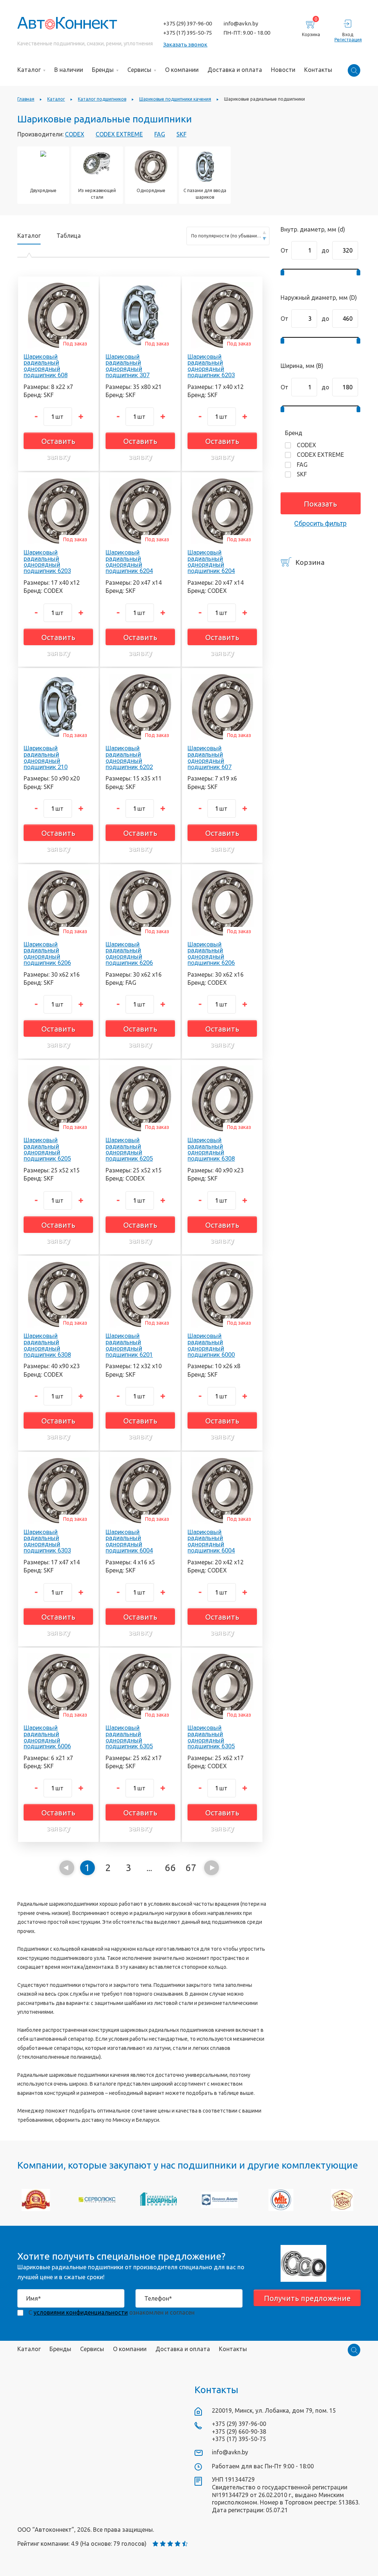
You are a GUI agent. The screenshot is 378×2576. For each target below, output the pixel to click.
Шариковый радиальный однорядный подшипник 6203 (211, 366)
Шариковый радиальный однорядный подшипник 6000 (211, 1345)
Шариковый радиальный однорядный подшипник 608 (46, 366)
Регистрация (348, 40)
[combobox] (228, 236)
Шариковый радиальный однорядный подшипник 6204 (129, 562)
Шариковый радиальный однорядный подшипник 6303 (47, 1541)
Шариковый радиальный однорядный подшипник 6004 (129, 1541)
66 (170, 1868)
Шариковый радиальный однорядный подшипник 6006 (47, 1737)
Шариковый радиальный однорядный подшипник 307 (128, 366)
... (149, 1868)
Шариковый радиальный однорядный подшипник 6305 (129, 1737)
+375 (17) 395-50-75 (188, 33)
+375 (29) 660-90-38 (239, 2431)
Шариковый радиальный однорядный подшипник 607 (209, 757)
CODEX (75, 134)
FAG (160, 134)
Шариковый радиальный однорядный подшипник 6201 (129, 1345)
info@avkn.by (241, 23)
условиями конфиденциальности (81, 2312)
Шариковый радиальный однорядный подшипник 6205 (47, 1149)
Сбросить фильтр (320, 523)
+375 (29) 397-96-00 (188, 23)
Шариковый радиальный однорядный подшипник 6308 (211, 1149)
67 (191, 1868)
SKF (181, 134)
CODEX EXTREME (119, 134)
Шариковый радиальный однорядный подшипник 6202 (129, 757)
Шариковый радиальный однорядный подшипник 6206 (47, 953)
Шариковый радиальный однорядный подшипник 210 (46, 757)
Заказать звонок (185, 44)
